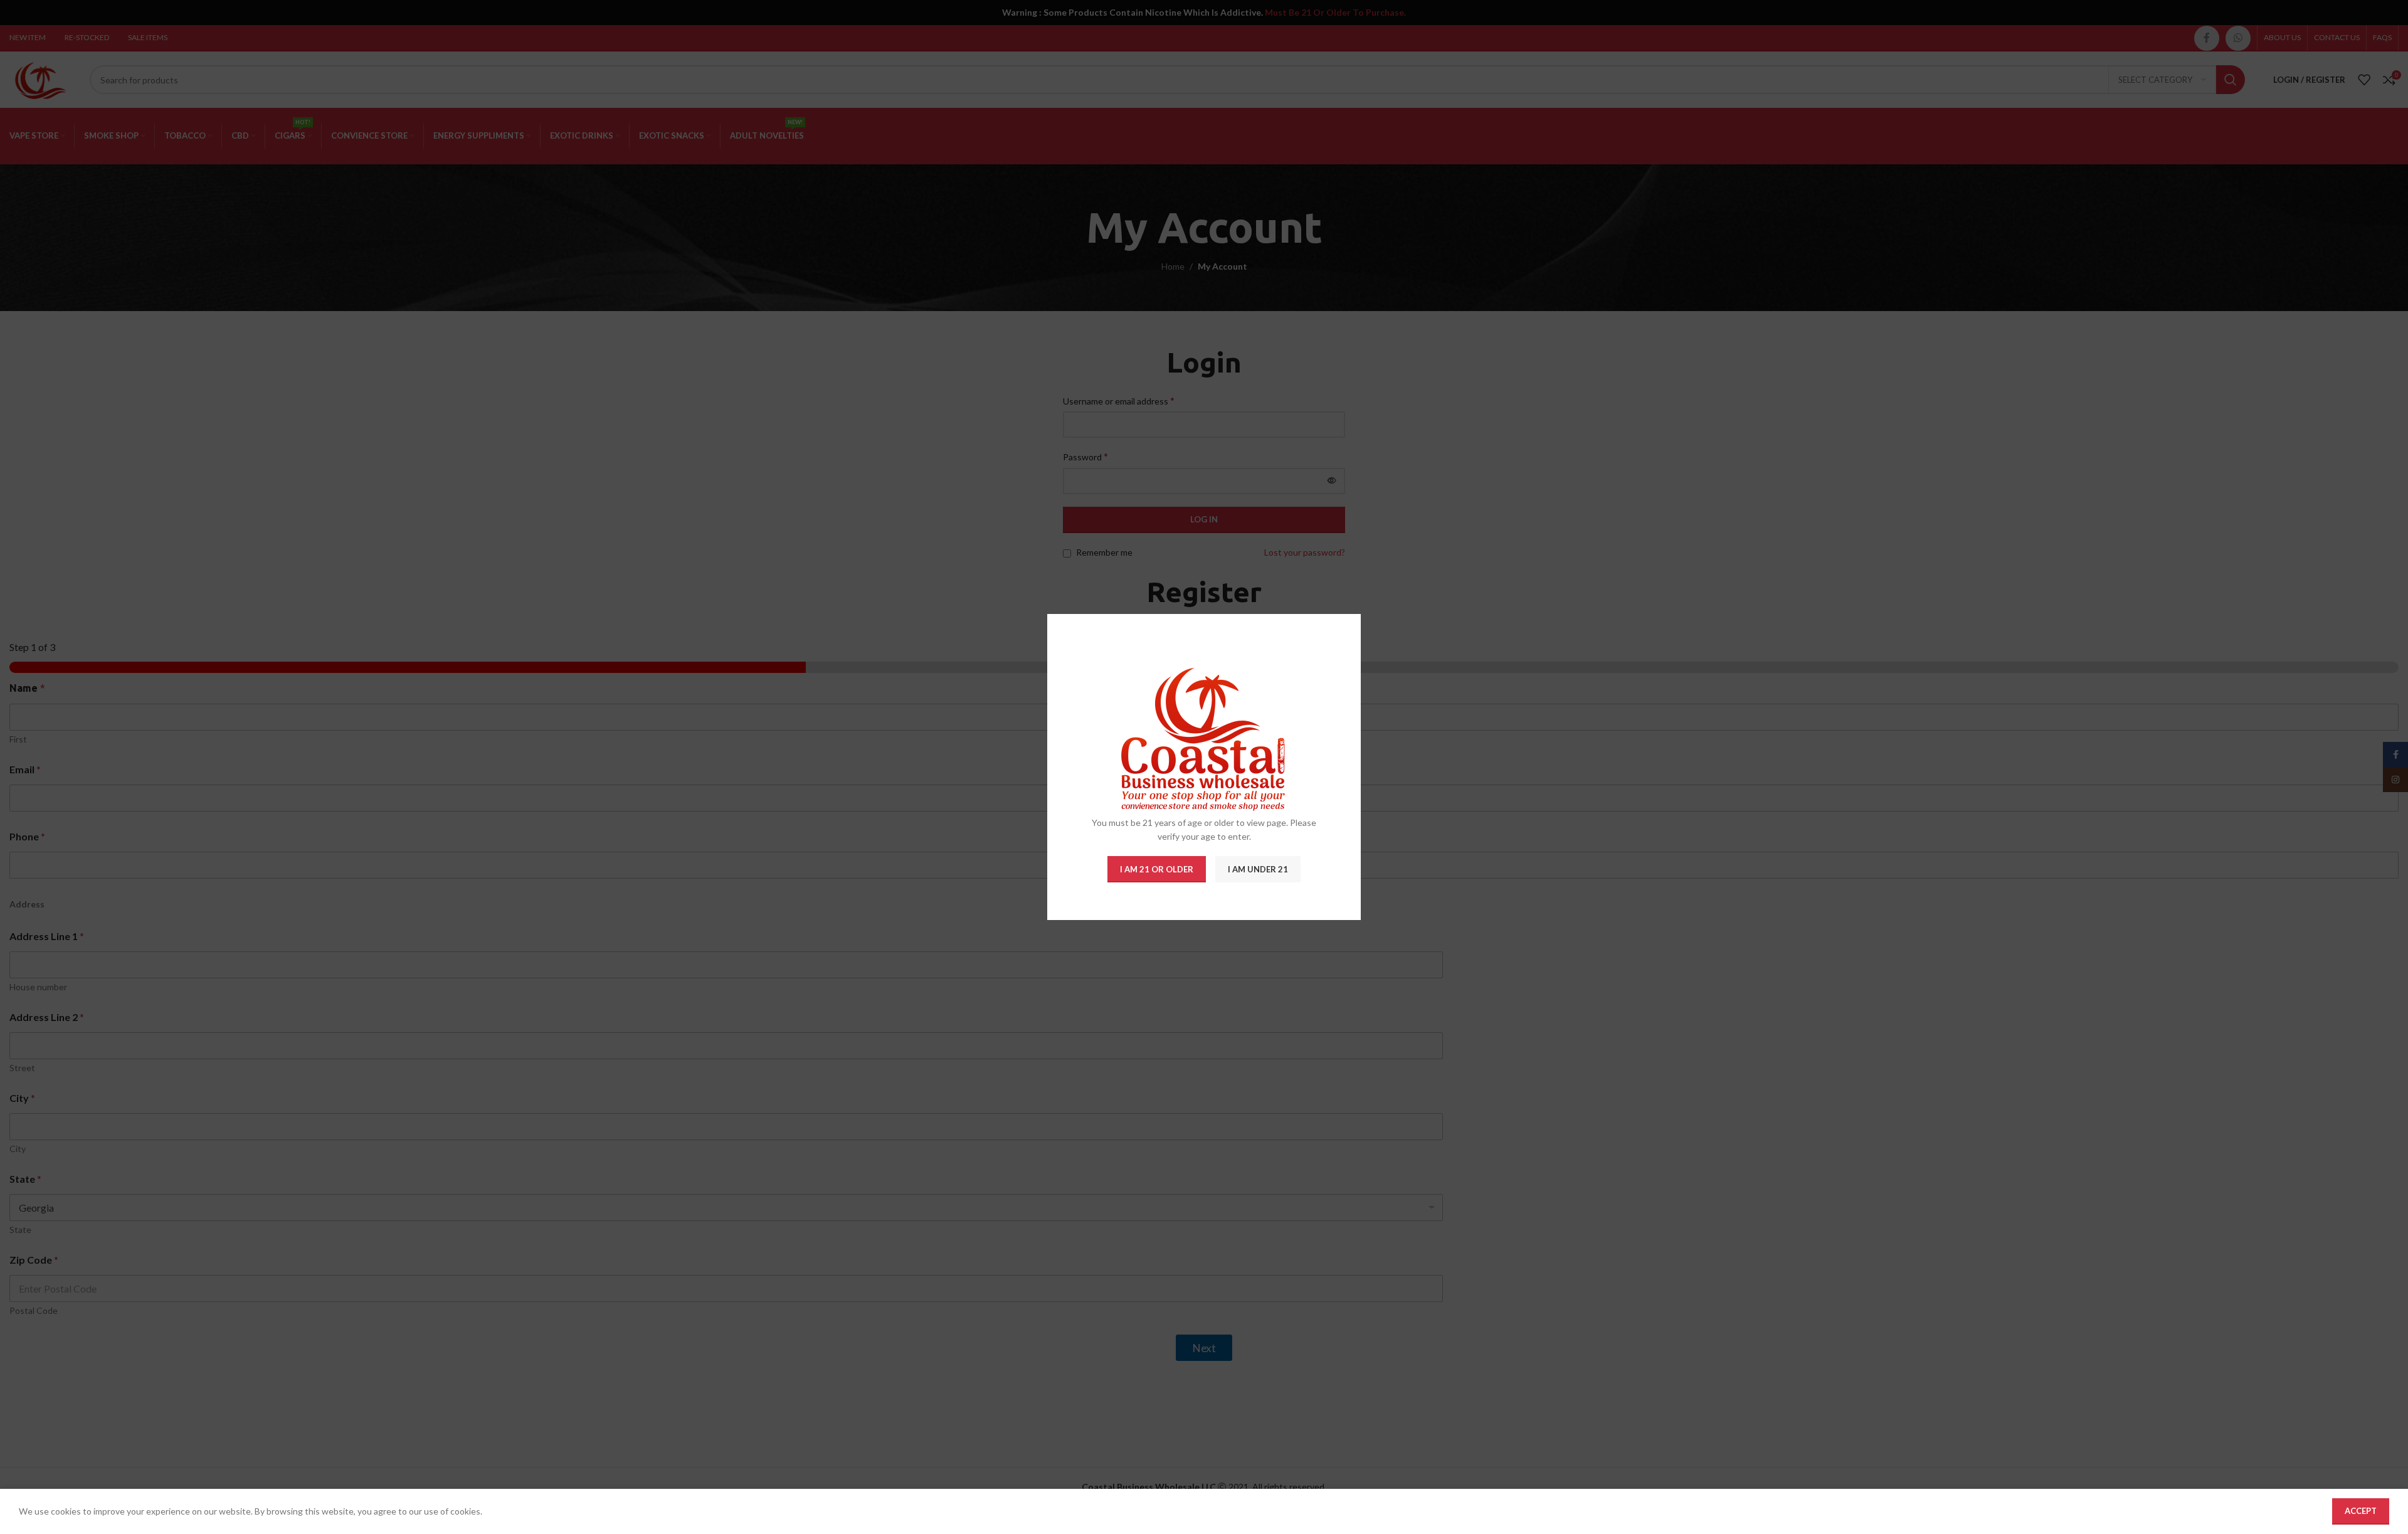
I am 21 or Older (1157, 869)
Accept (2361, 1511)
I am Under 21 (1258, 869)
